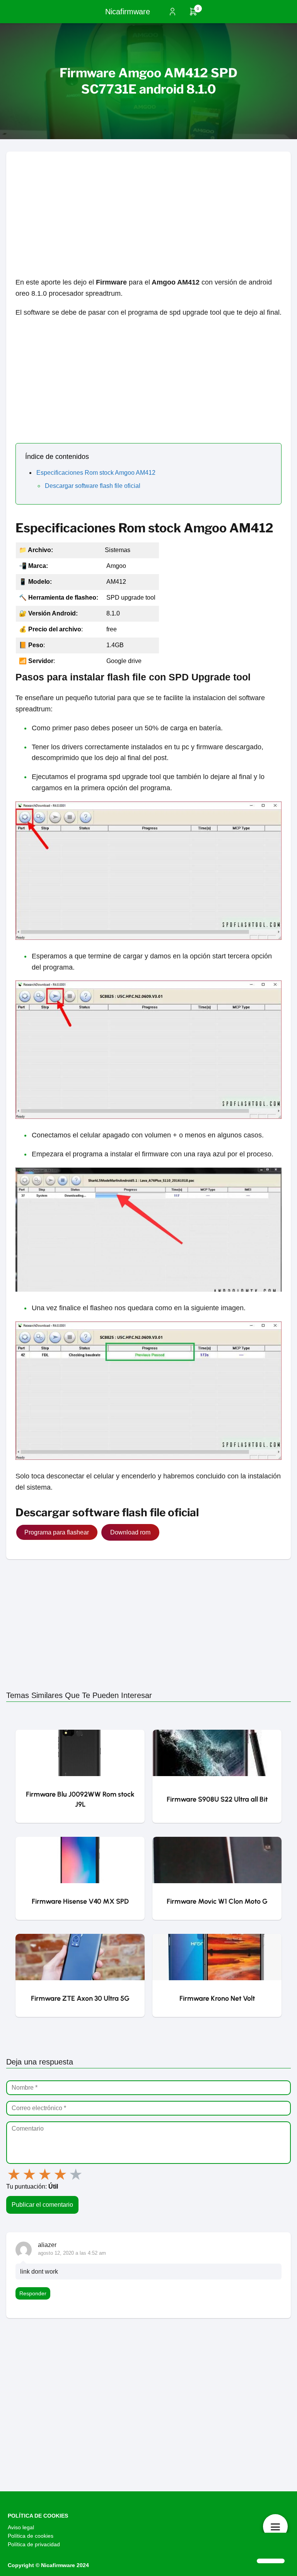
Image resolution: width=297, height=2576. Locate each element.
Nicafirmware (128, 12)
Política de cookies (31, 2536)
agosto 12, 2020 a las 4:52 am (72, 2253)
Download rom (130, 1532)
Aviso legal (21, 2527)
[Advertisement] (148, 206)
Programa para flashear (57, 1532)
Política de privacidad (34, 2544)
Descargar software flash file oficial (93, 486)
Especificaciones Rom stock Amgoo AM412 (96, 473)
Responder (33, 2293)
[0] (193, 14)
